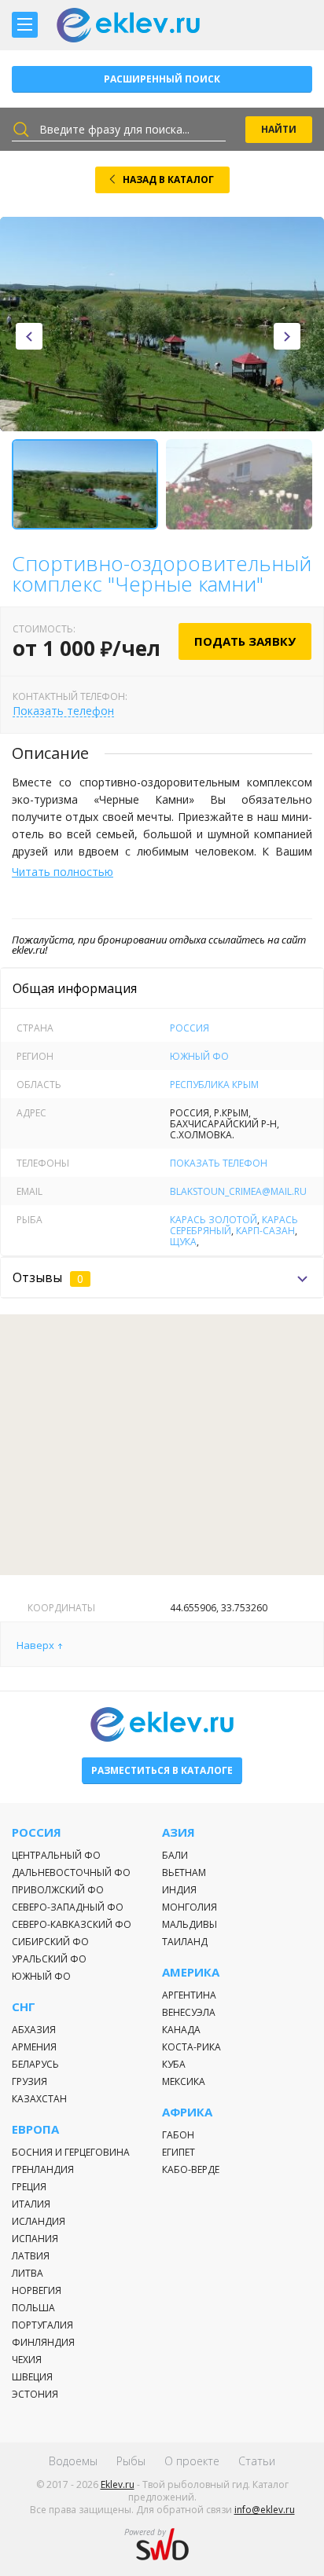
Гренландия (43, 2169)
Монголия (190, 1907)
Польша (33, 2308)
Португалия (42, 2325)
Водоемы (73, 2461)
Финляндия (43, 2342)
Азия (179, 1832)
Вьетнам (184, 1872)
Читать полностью (63, 872)
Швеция (32, 2377)
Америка (191, 1972)
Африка (187, 2112)
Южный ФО (199, 1056)
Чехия (27, 2360)
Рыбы (131, 2461)
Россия (190, 1028)
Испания (35, 2239)
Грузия (29, 2081)
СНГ (24, 2007)
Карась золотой (214, 1220)
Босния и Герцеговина (71, 2152)
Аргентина (189, 1995)
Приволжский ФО (58, 1890)
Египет (179, 2152)
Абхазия (34, 2030)
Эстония (35, 2394)
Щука (183, 1242)
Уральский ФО (49, 1959)
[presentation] (29, 336)
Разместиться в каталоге (162, 1770)
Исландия (39, 2221)
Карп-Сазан (265, 1231)
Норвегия (37, 2290)
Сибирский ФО (50, 1942)
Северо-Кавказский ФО (72, 1924)
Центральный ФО (56, 1855)
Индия (179, 1890)
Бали (175, 1855)
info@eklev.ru (265, 2510)
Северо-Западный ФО (68, 1907)
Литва (28, 2273)
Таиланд (185, 1942)
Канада (181, 2030)
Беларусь (35, 2064)
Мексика (184, 2081)
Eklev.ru (118, 2484)
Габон (178, 2135)
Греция (29, 2187)
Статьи (257, 2461)
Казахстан (39, 2099)
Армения (34, 2047)
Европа (35, 2129)
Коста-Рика (191, 2047)
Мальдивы (190, 1924)
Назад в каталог (168, 180)
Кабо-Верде (191, 2169)
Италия (31, 2204)
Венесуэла (189, 2012)
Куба (174, 2064)
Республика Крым (214, 1085)
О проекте (192, 2461)
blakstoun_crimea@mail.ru (238, 1191)
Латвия (31, 2256)
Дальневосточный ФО (71, 1872)
